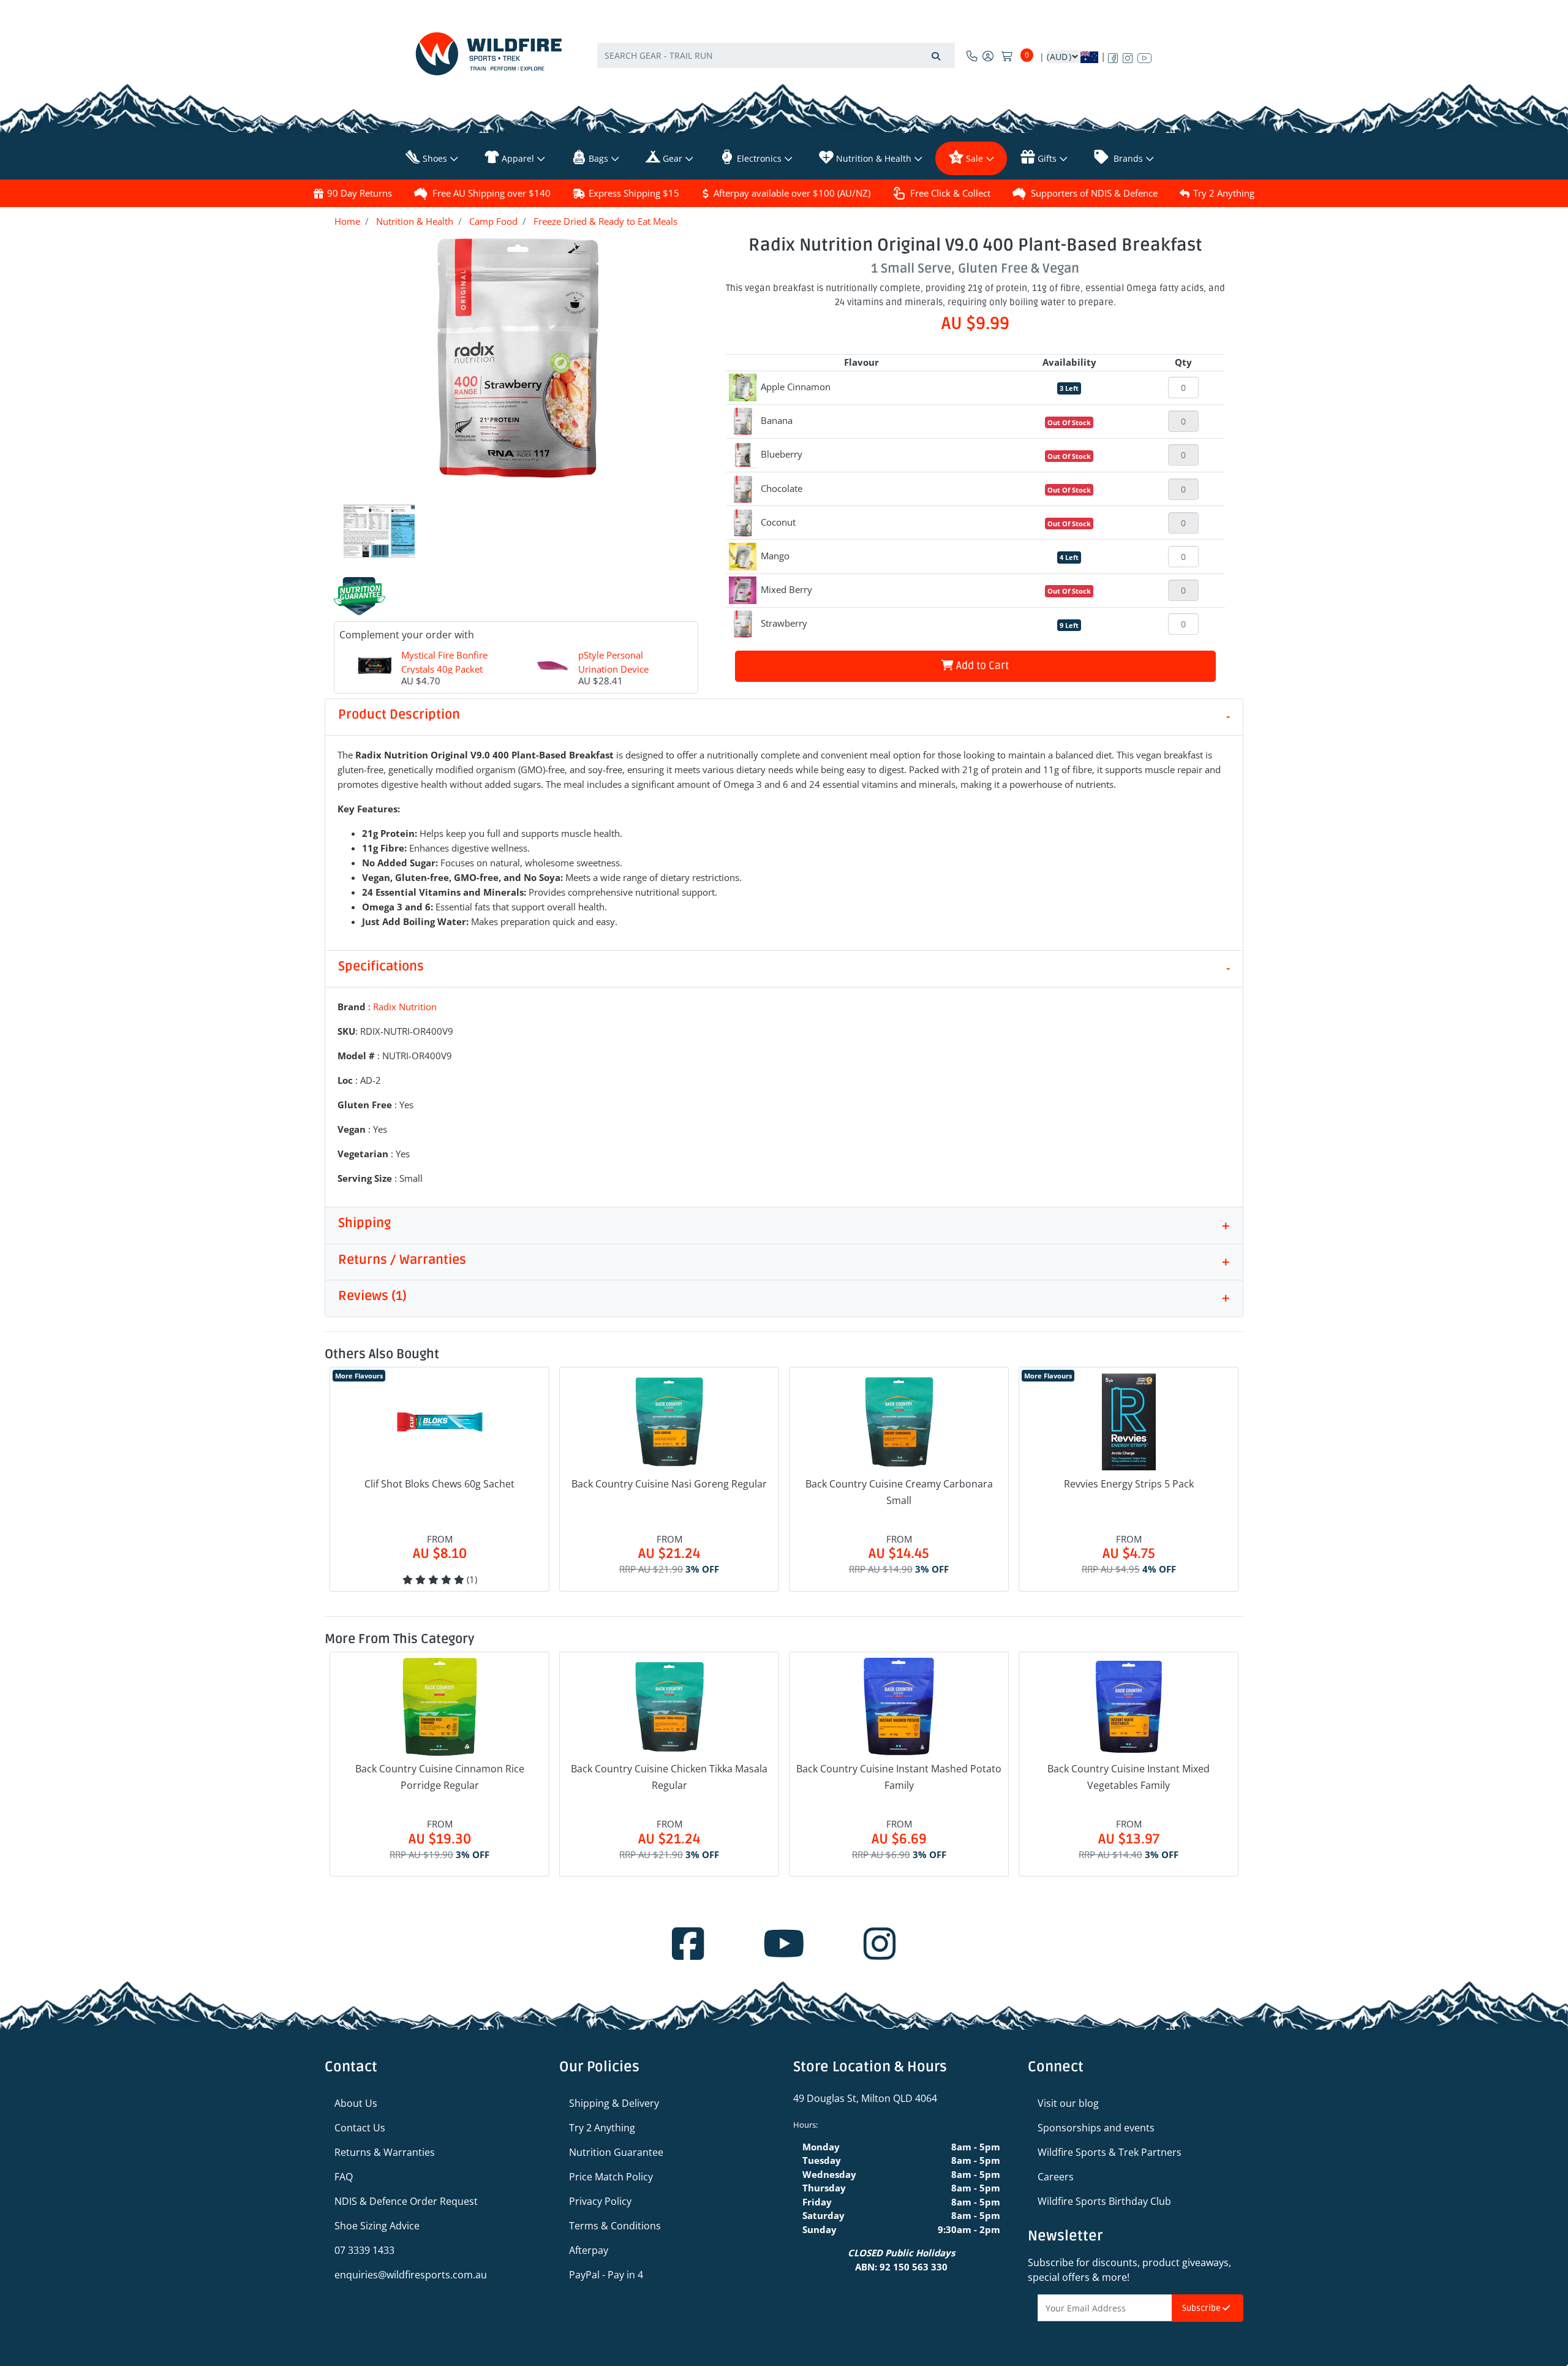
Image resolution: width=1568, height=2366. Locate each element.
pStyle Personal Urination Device (613, 662)
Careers (1056, 2177)
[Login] (988, 56)
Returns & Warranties (385, 2152)
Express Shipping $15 (634, 193)
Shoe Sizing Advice (377, 2226)
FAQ (344, 2177)
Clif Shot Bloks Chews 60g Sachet (439, 1484)
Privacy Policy (600, 2201)
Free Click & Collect (950, 193)
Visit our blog (1068, 2103)
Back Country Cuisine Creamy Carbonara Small (899, 1492)
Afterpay (589, 2250)
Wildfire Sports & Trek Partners (1110, 2152)
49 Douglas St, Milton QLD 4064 (865, 2098)
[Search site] (936, 55)
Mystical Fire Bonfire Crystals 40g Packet (444, 662)
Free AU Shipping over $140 (492, 193)
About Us (356, 2103)
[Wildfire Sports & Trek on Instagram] (1128, 56)
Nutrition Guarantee (616, 2152)
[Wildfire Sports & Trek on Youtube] (1144, 56)
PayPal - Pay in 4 (606, 2275)
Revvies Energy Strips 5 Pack (1129, 1484)
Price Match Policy (611, 2177)
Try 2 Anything (1224, 193)
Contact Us (360, 2128)
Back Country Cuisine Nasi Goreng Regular (669, 1484)
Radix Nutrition (405, 1007)
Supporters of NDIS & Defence (1094, 193)
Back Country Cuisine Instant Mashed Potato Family (899, 1777)
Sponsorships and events (1096, 2128)
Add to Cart (981, 666)
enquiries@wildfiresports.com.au (411, 2275)
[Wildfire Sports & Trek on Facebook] (1113, 56)
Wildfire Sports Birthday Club (1104, 2201)
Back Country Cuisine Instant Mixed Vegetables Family (1129, 1777)
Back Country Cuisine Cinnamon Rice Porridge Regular (440, 1777)
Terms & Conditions (615, 2226)
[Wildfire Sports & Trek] (489, 54)
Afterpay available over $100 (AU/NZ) (792, 193)
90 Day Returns (360, 193)
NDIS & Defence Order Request (406, 2201)
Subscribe (1202, 2308)
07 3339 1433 (364, 2250)
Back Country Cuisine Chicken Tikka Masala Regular (669, 1777)
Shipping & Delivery (614, 2103)
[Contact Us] (972, 56)
